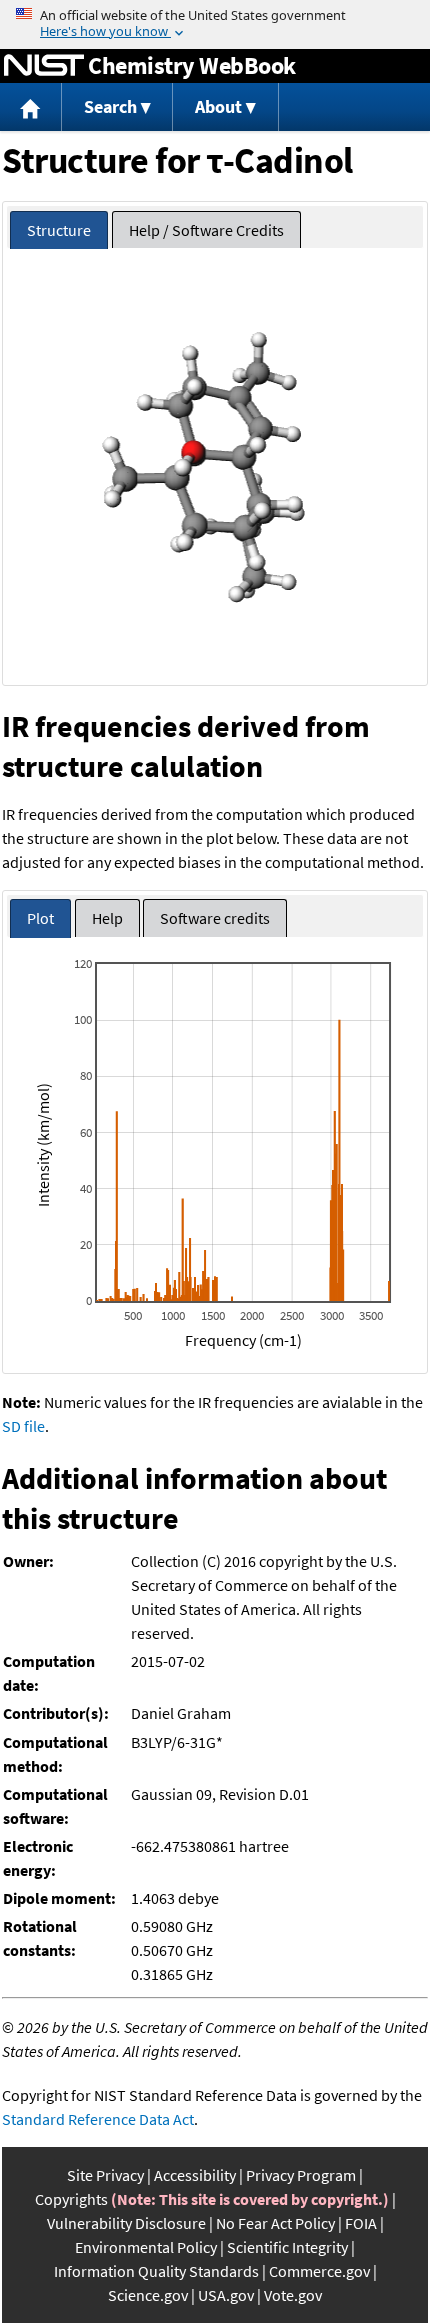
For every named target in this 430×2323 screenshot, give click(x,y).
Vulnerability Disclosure (126, 2223)
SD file (23, 1426)
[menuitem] (31, 107)
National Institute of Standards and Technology (44, 66)
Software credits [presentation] (215, 918)
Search (110, 106)
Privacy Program (301, 2175)
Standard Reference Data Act (98, 2119)
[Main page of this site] (31, 107)
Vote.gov (293, 2295)
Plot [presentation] (40, 918)
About (218, 106)
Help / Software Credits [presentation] (206, 230)
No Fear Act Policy (275, 2223)
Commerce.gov (319, 2271)
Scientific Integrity (287, 2247)
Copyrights (71, 2199)
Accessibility (195, 2175)
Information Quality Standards (156, 2271)
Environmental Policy (146, 2247)
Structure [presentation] (59, 230)
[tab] (59, 230)
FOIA (361, 2223)
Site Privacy (105, 2175)
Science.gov (148, 2295)
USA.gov (226, 2295)
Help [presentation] (107, 918)
